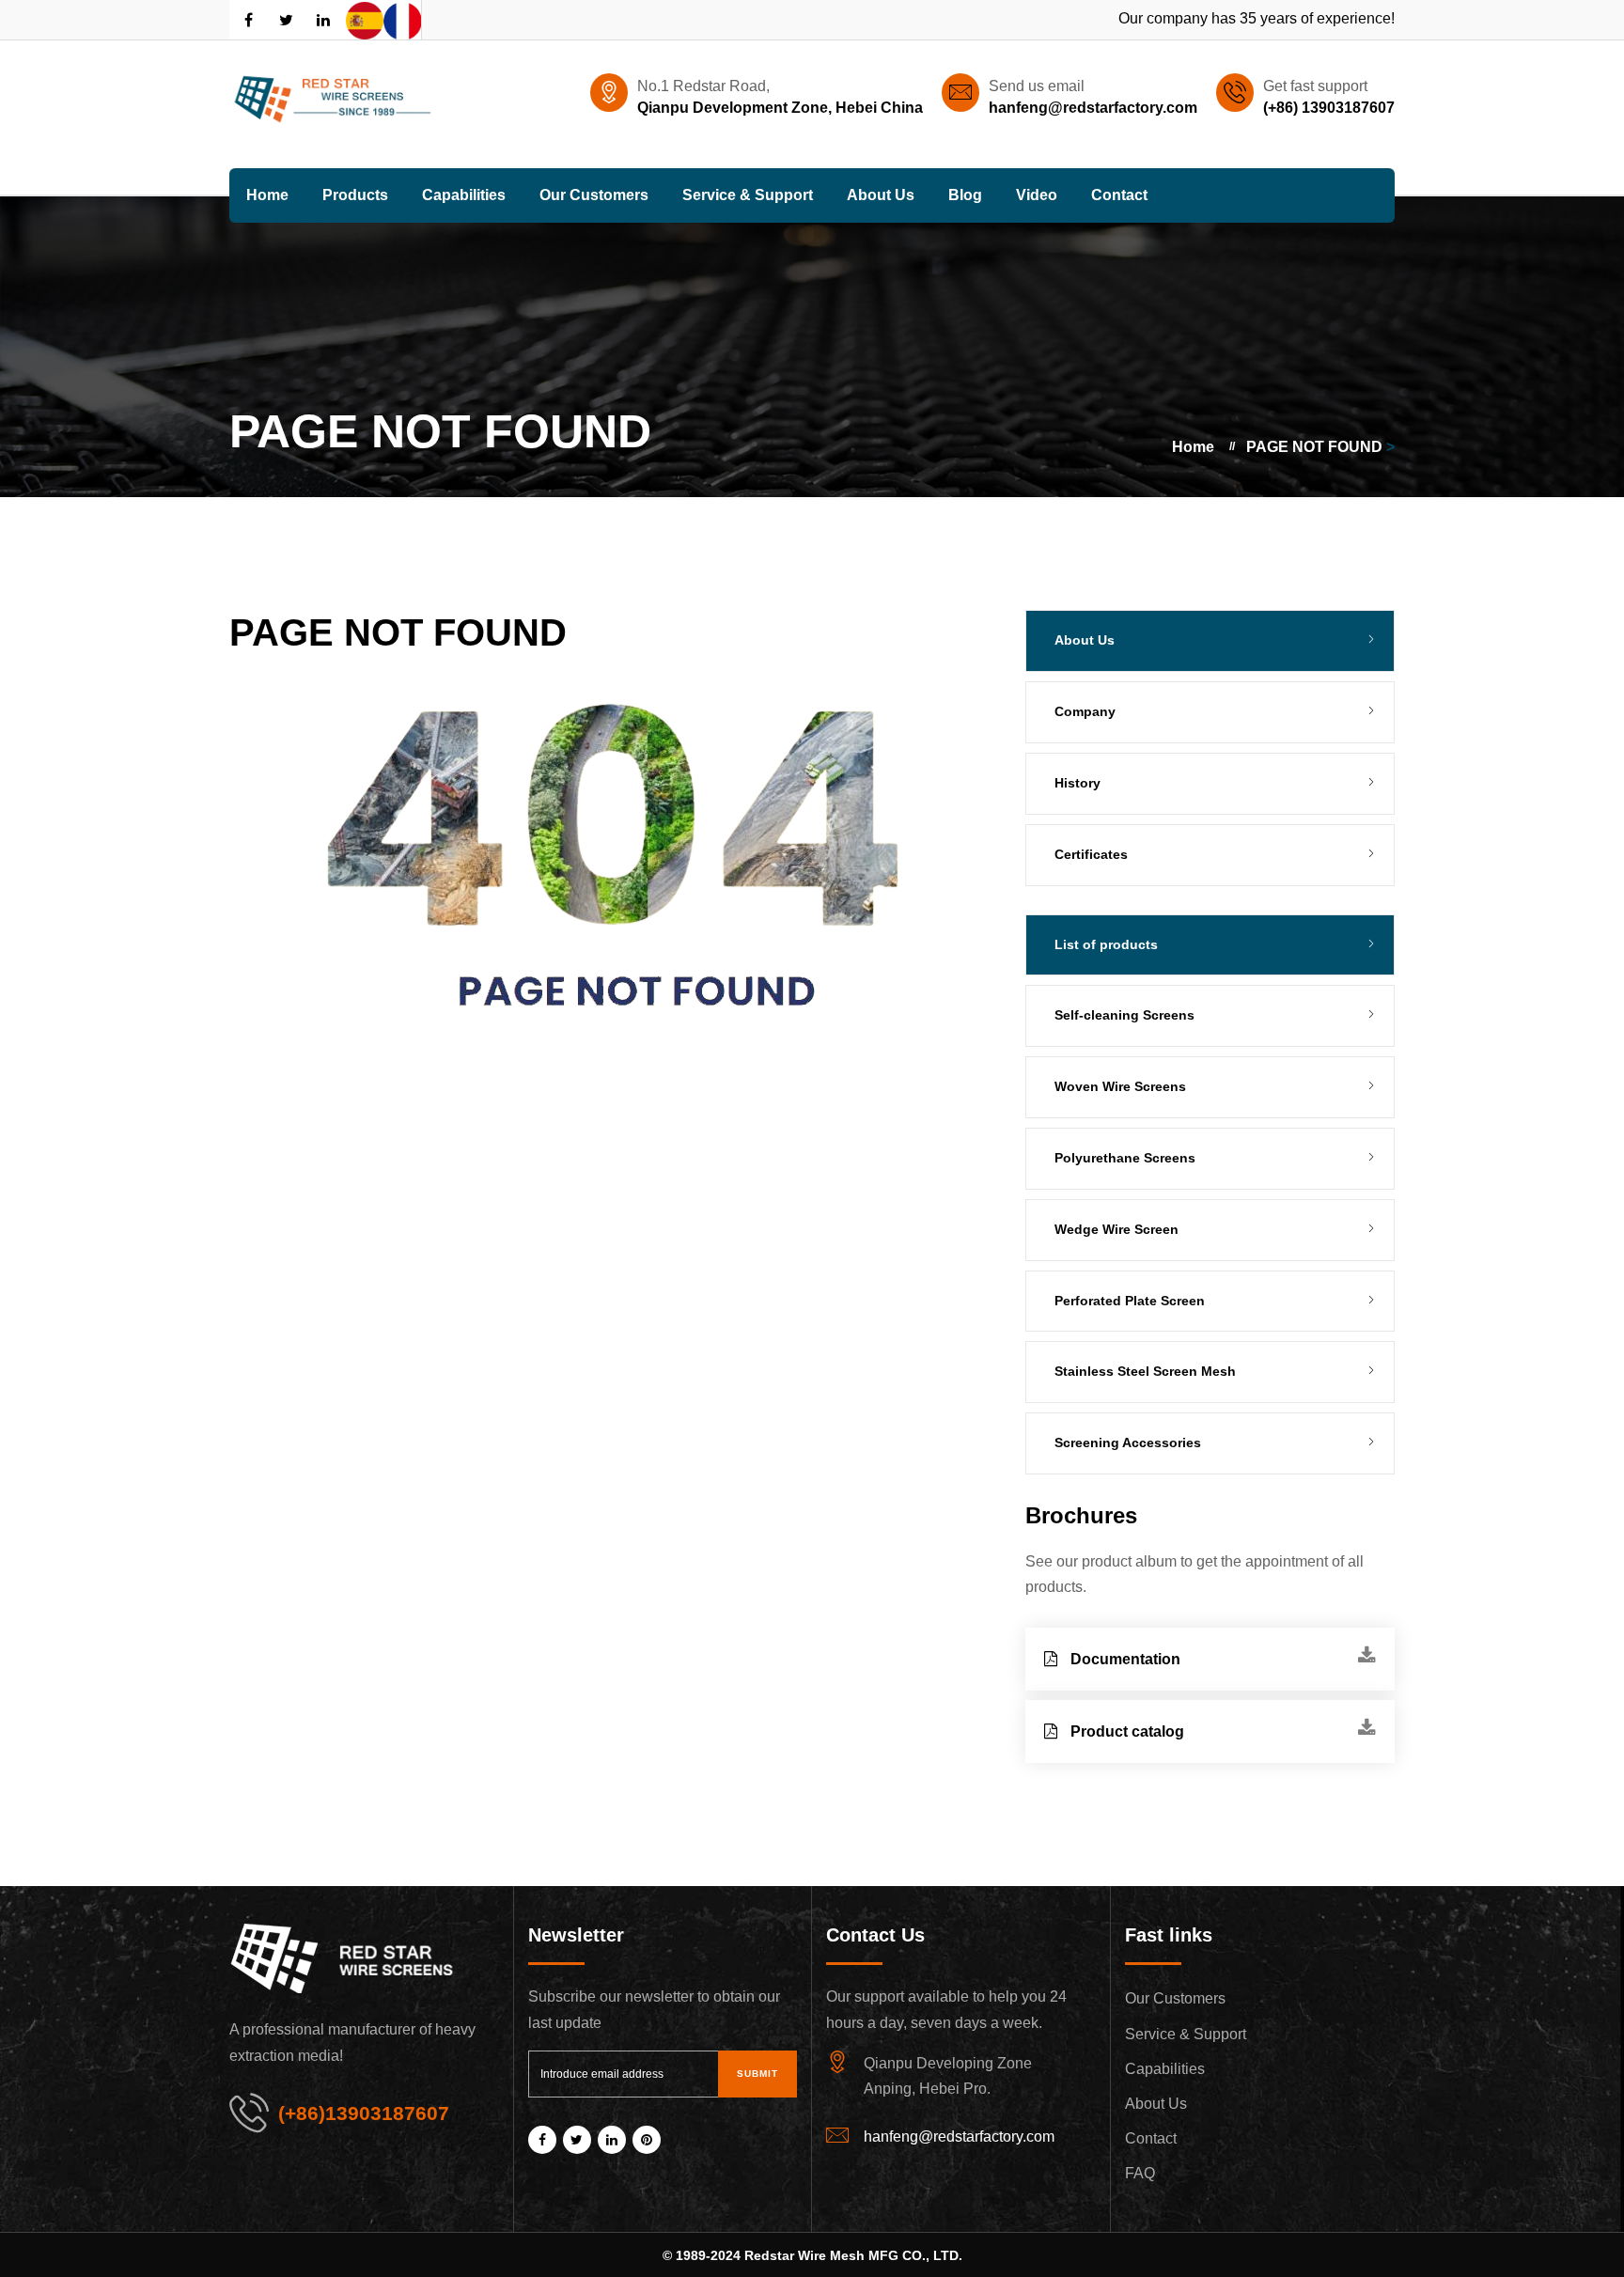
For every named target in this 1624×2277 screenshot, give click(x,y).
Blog (965, 195)
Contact (1119, 195)
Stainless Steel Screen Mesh (1145, 1371)
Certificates (1091, 854)
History (1077, 783)
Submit (757, 2074)
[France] (402, 20)
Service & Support (748, 195)
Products (355, 195)
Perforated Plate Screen (1130, 1301)
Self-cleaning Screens (1124, 1015)
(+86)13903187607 (364, 2113)
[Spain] (365, 20)
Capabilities (464, 195)
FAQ (1140, 2173)
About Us (881, 195)
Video (1037, 195)
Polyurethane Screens (1125, 1158)
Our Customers (594, 195)
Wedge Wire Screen (1116, 1229)
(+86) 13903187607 (1329, 108)
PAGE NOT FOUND (1314, 447)
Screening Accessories (1128, 1443)
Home (267, 195)
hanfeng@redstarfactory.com (1093, 108)
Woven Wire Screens (1120, 1086)
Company (1085, 711)
